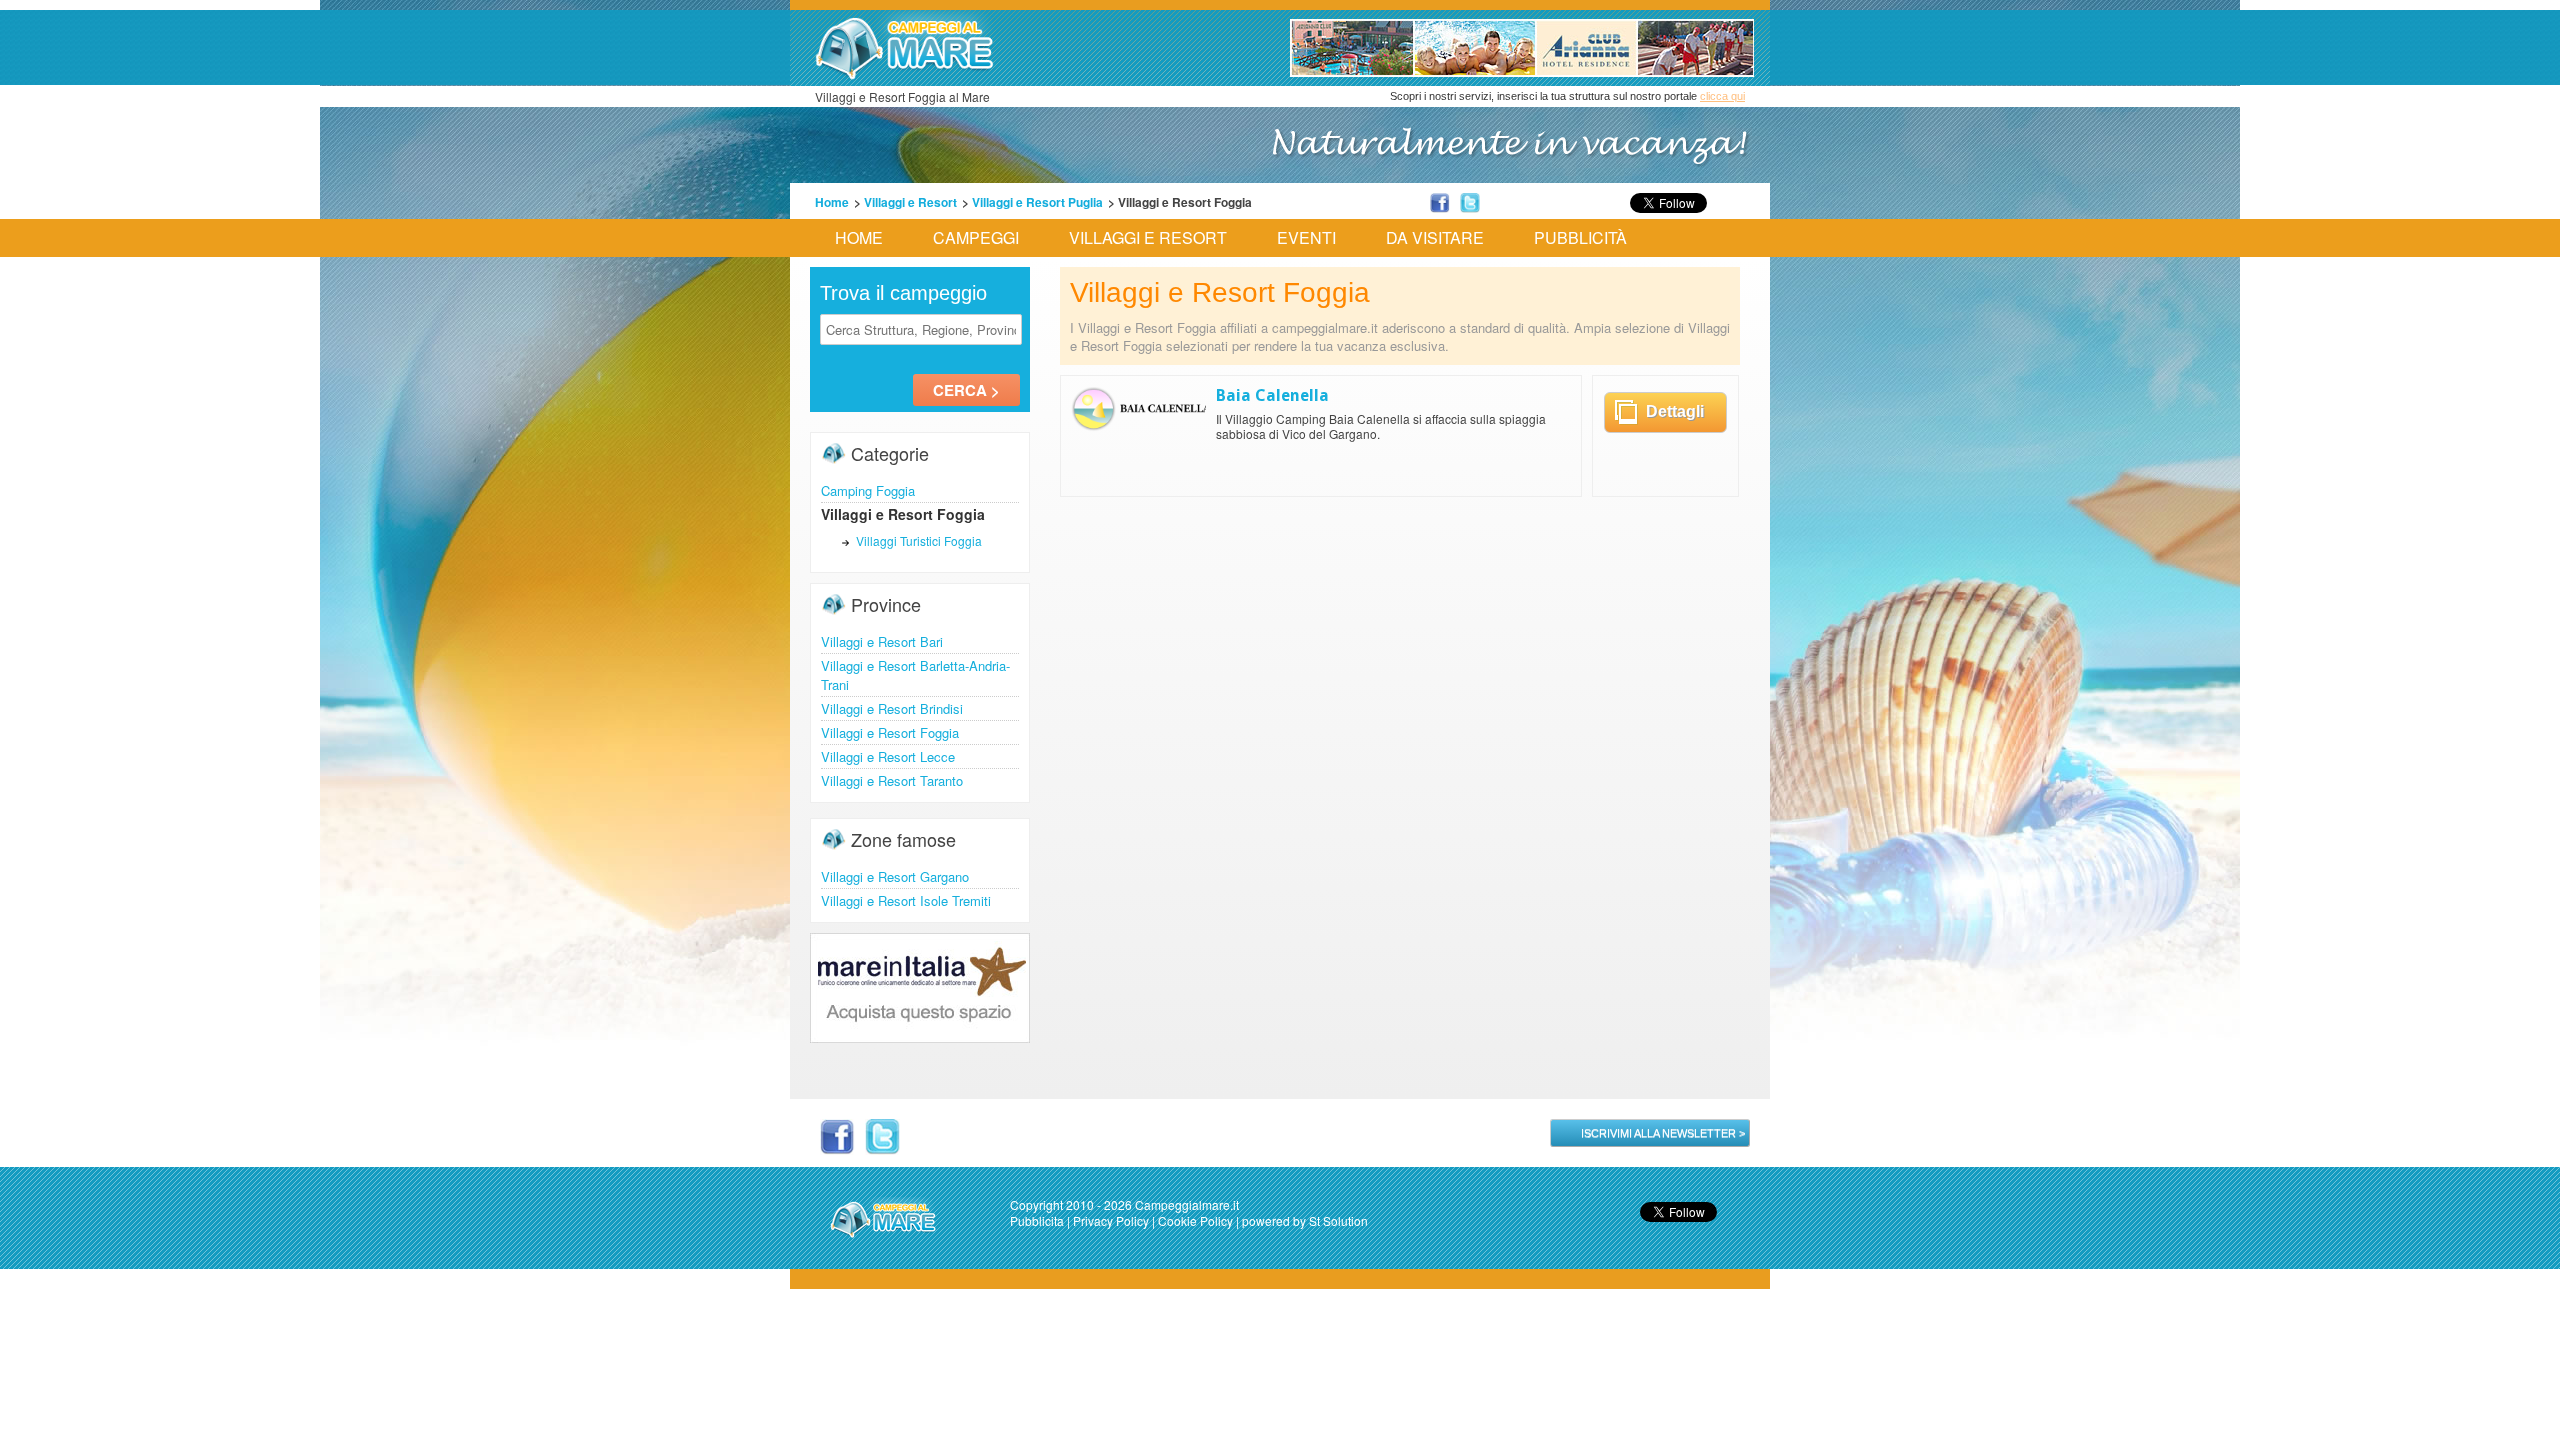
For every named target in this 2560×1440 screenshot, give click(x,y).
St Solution (1338, 1220)
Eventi (1306, 237)
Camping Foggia (868, 490)
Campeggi (976, 237)
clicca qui (1722, 96)
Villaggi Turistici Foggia (919, 540)
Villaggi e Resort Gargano (895, 876)
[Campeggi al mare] (905, 75)
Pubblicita (1037, 1220)
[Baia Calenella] (1141, 427)
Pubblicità (1580, 237)
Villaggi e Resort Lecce (888, 756)
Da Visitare (1435, 237)
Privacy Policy (1111, 1220)
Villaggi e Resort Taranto (892, 780)
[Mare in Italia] (920, 1037)
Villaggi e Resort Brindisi (892, 708)
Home (832, 202)
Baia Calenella (1272, 395)
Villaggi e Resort (910, 202)
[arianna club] (1522, 71)
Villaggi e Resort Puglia (1037, 202)
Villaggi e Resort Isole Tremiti (906, 900)
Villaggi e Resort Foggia (890, 732)
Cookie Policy (1195, 1220)
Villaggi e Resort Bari (882, 641)
